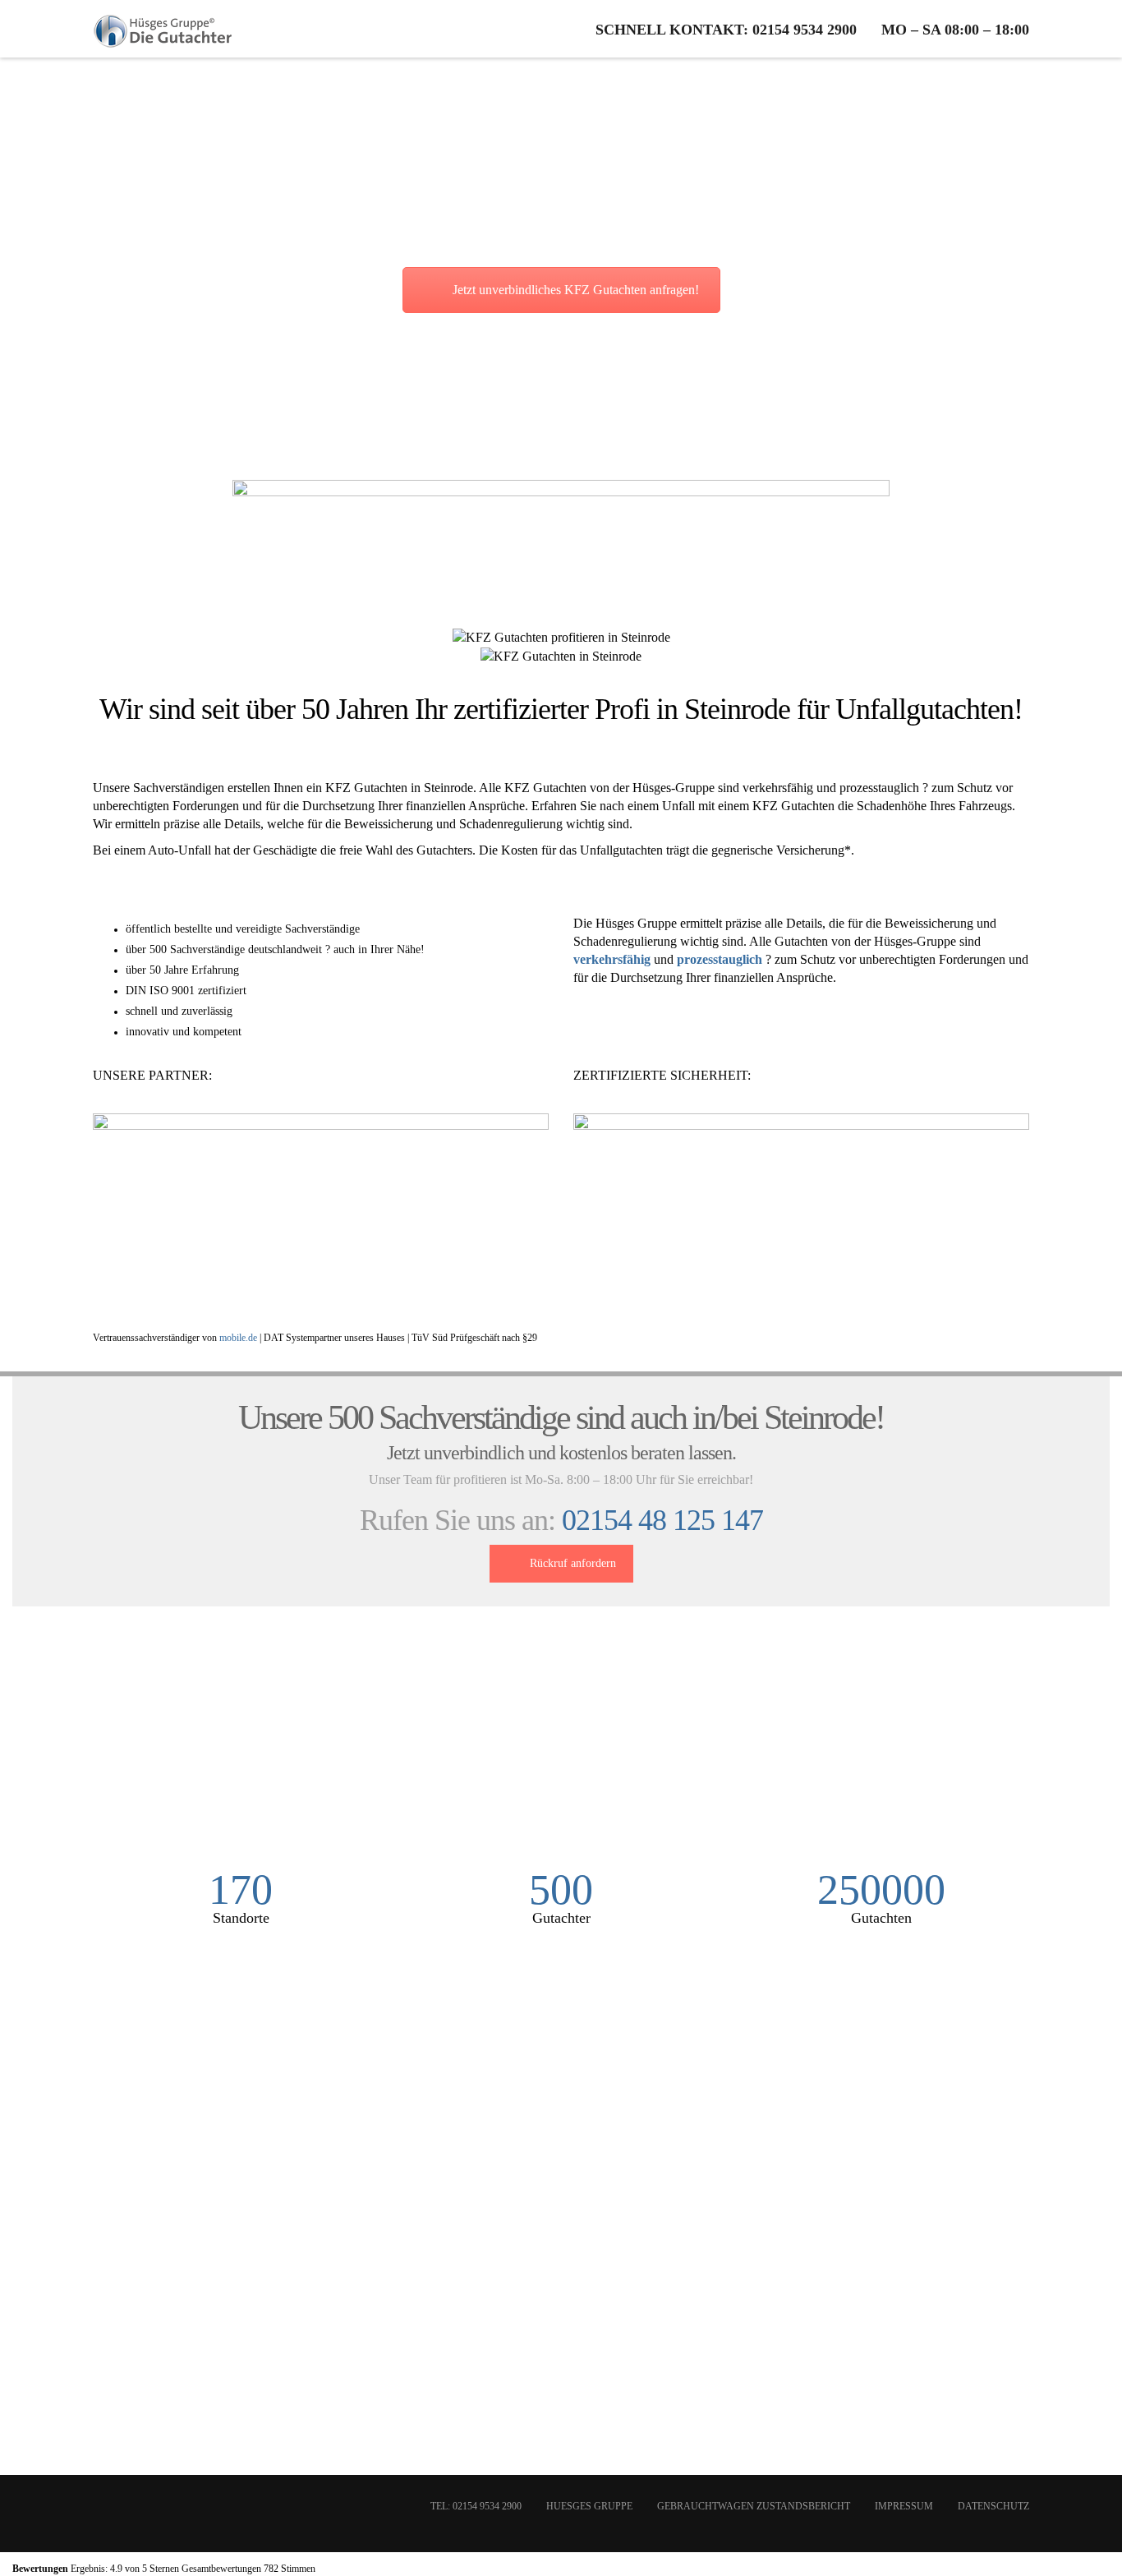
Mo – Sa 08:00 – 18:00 (955, 30)
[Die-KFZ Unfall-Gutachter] (163, 29)
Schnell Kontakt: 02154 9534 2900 (726, 30)
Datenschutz (993, 2506)
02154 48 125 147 (662, 1520)
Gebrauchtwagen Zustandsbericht (754, 2506)
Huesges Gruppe (589, 2506)
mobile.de (238, 1338)
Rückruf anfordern (573, 1563)
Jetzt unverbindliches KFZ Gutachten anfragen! (576, 290)
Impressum (904, 2506)
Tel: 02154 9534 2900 (476, 2506)
